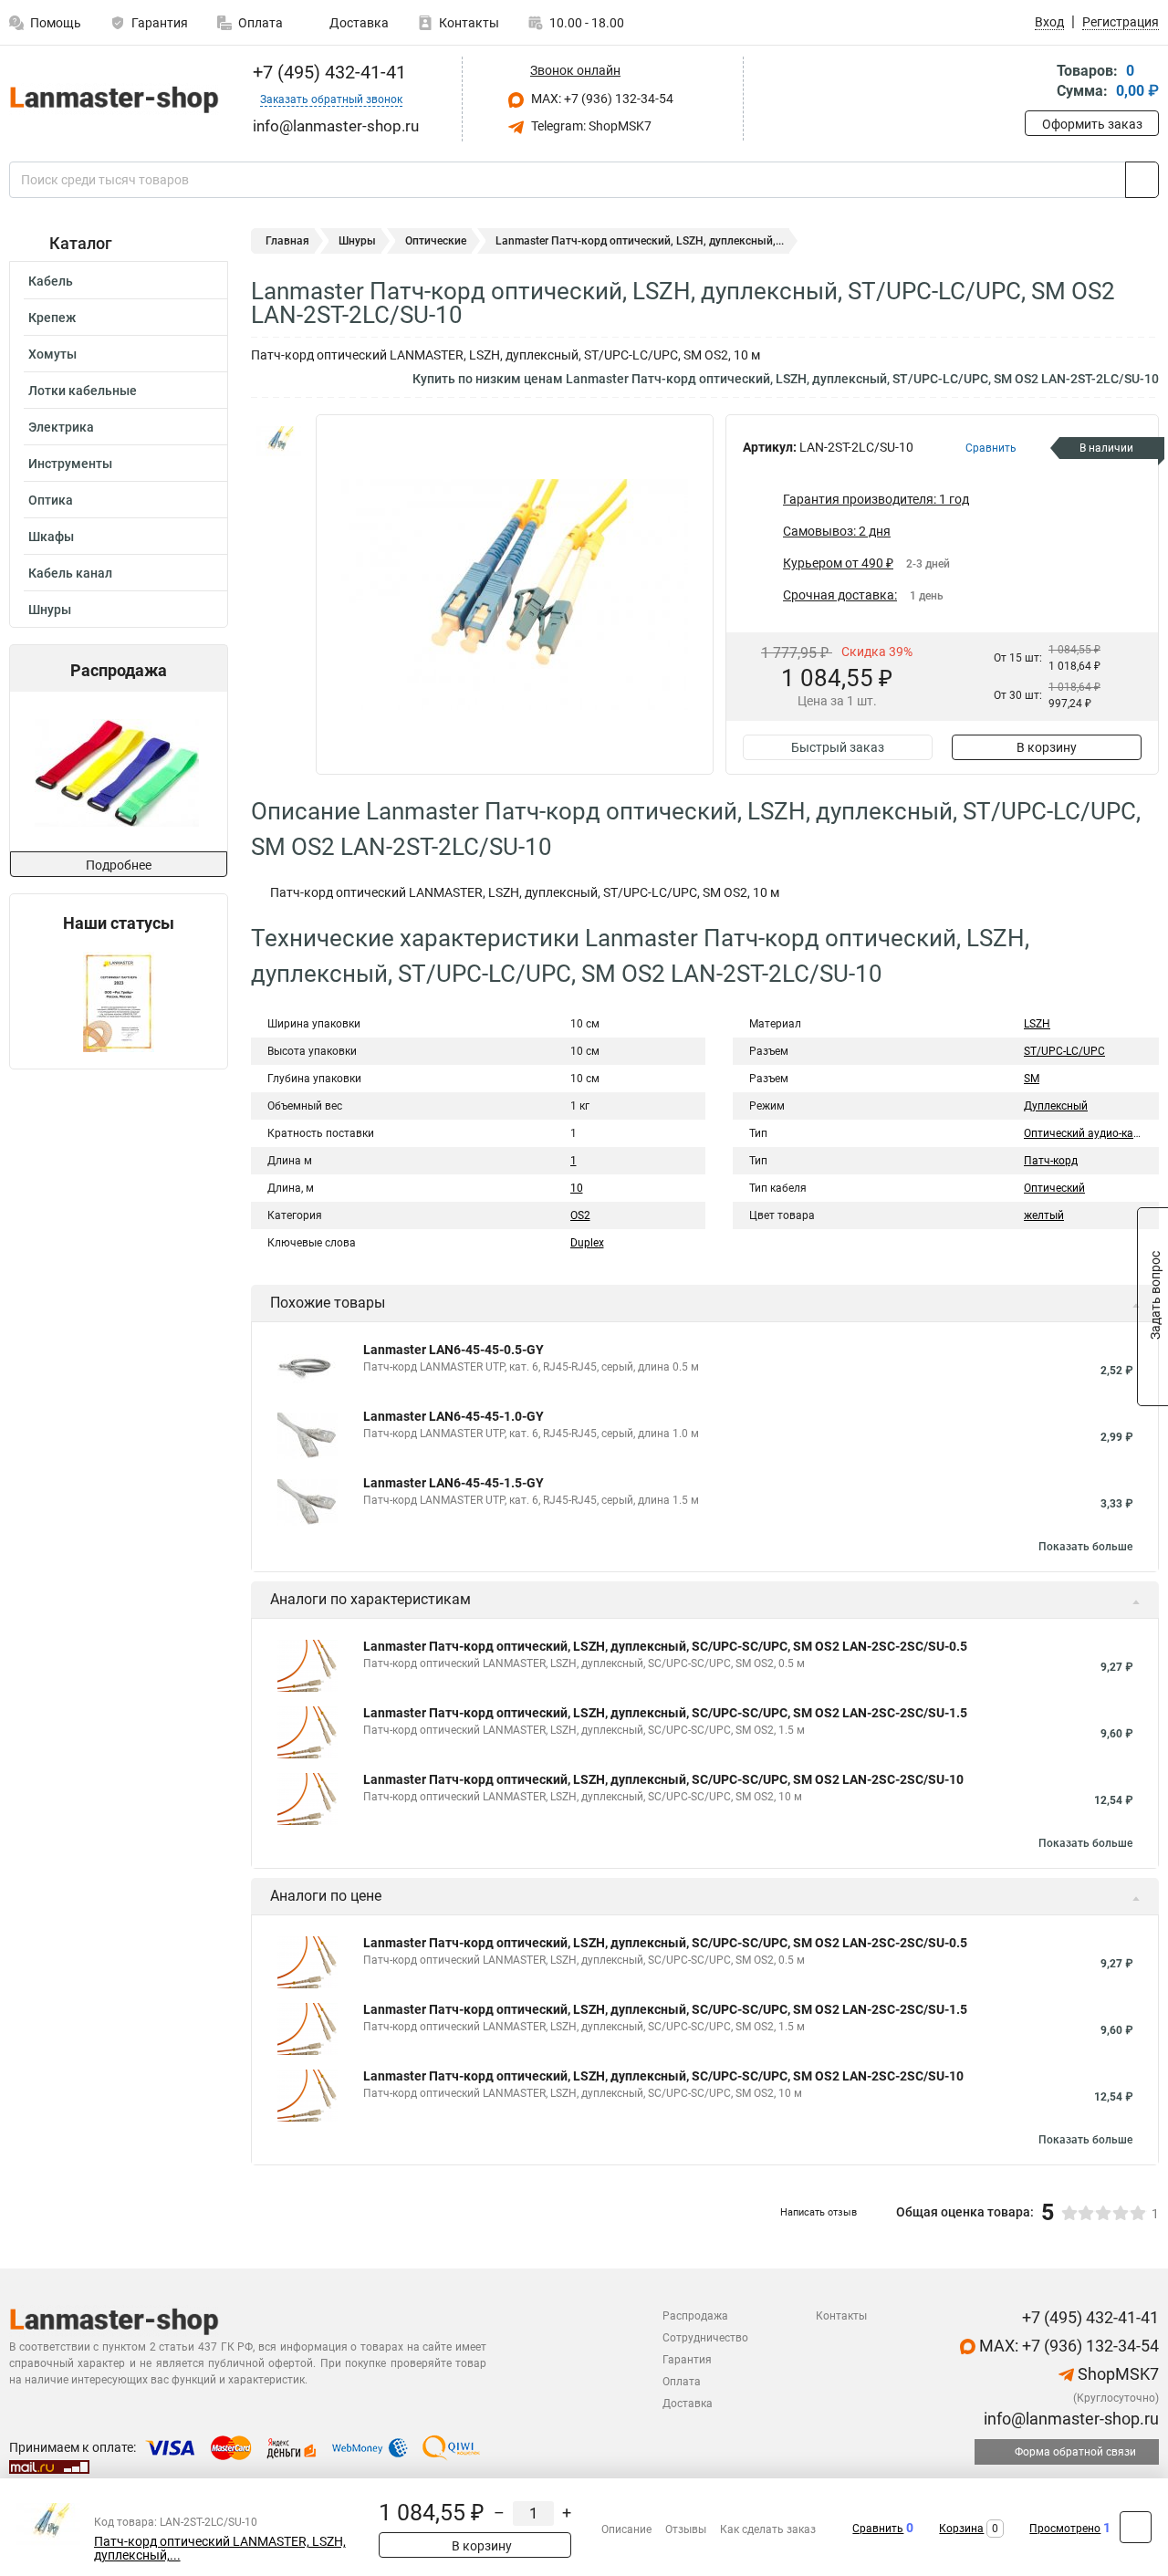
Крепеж (52, 318)
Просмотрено (1065, 2529)
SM (1032, 1079)
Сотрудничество (705, 2338)
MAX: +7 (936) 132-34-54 (601, 99)
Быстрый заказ (838, 747)
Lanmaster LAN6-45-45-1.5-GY (454, 1483)
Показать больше (1085, 1547)
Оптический (1054, 1188)
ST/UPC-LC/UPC (1064, 1051)
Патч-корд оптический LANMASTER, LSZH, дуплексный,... (220, 2549)
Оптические (436, 241)
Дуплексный (1056, 1106)
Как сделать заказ (768, 2529)
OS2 (580, 1215)
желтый (1044, 1215)
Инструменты (70, 464)
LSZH (1037, 1024)
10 (577, 1188)
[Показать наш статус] (119, 1001)
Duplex (587, 1243)
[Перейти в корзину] (1038, 83)
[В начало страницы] (1136, 2527)
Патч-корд (1051, 1161)
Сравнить (878, 2529)
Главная (287, 241)
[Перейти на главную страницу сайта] (112, 99)
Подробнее (119, 865)
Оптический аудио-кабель (1091, 1133)
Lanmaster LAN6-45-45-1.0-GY (454, 1416)
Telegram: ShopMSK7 (590, 126)
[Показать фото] (278, 442)
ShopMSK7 (1116, 2374)
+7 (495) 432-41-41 (327, 72)
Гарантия (160, 23)
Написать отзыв (819, 2212)
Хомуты (52, 354)
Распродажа (695, 2316)
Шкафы (51, 537)
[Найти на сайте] (1142, 180)
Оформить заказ (1092, 124)
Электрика (61, 427)
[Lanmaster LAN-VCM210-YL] (117, 772)
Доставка (358, 23)
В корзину (1047, 747)
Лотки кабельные (83, 391)
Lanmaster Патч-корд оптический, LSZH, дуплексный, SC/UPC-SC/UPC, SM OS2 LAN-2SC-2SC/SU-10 (663, 1779)
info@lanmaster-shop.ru (1069, 2419)
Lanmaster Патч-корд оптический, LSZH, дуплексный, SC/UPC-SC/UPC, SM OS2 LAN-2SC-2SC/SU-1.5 (665, 1713)
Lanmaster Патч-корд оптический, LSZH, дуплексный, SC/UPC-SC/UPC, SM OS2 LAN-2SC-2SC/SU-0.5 (665, 1646)
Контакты (469, 23)
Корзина (961, 2529)
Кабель (51, 281)
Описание (626, 2529)
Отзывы (686, 2529)
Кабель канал (70, 573)
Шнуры (50, 610)
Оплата (261, 23)
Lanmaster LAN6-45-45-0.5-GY (454, 1350)
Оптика (51, 500)
